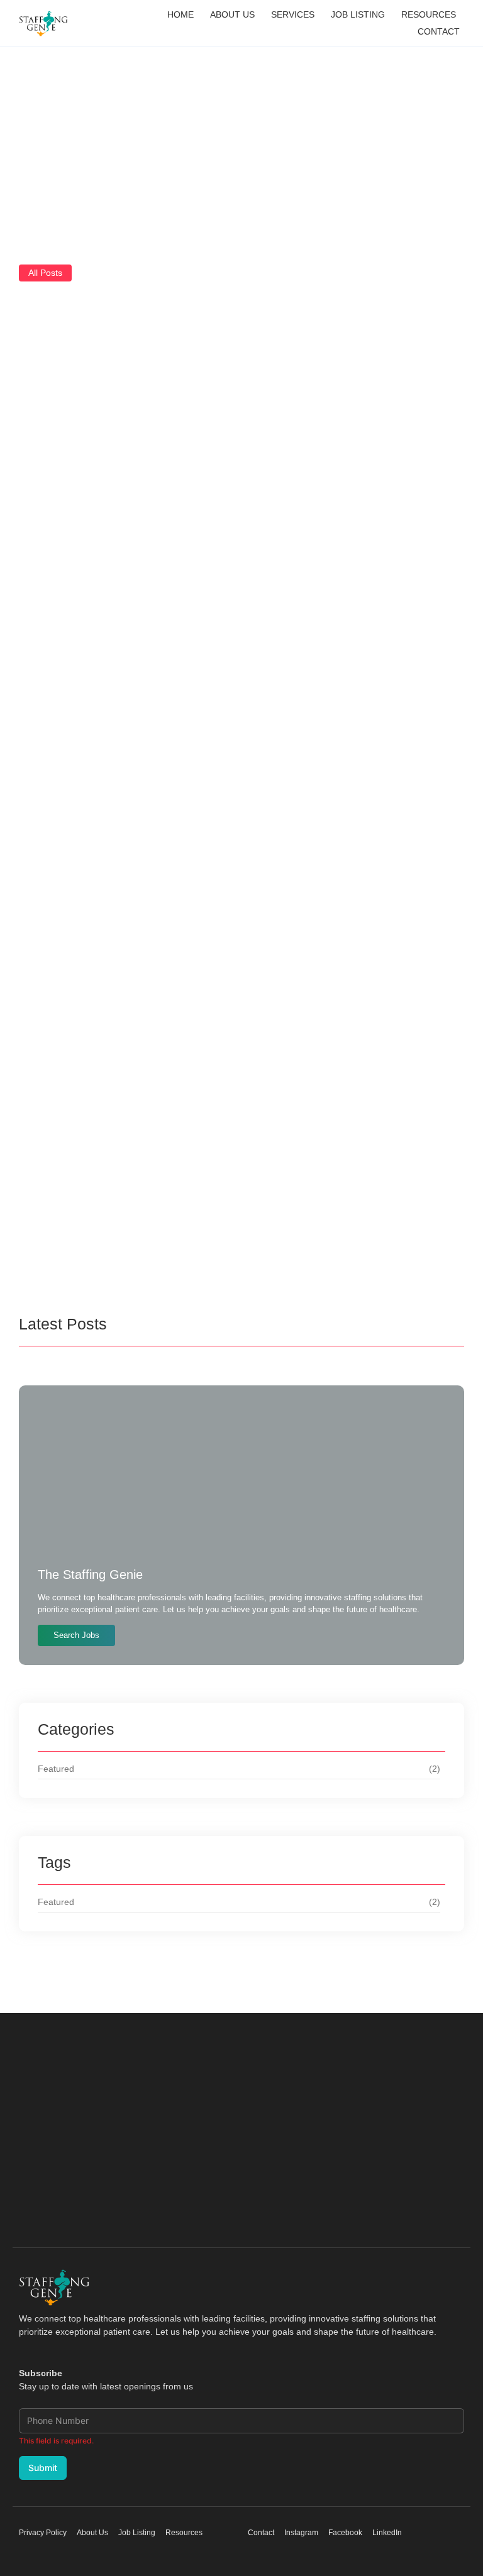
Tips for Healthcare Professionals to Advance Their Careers (241, 635)
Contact (439, 31)
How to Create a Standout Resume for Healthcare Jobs (207, 1119)
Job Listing (358, 14)
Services (293, 14)
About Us (232, 14)
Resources (429, 14)
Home (180, 14)
